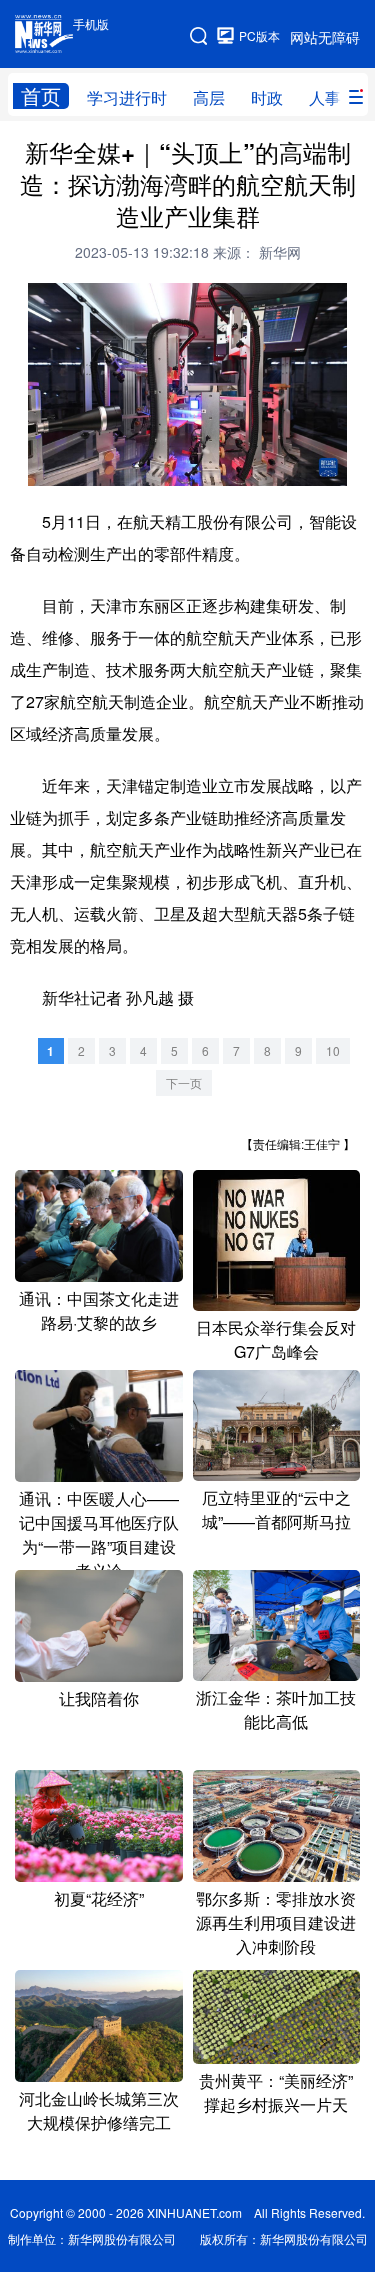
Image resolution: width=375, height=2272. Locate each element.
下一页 (184, 1082)
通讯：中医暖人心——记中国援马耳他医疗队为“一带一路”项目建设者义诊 (99, 1534)
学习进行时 (127, 97)
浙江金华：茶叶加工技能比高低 (276, 1709)
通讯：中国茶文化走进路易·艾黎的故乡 (99, 1310)
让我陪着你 (99, 1698)
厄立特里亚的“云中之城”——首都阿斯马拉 (276, 1509)
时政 (267, 97)
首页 (41, 96)
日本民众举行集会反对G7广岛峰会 (276, 1339)
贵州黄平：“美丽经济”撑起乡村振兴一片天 (276, 2092)
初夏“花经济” (99, 1898)
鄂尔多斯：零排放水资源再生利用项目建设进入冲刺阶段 (276, 1922)
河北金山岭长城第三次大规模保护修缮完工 (99, 2110)
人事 (325, 97)
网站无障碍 (325, 37)
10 (333, 1050)
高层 (209, 97)
